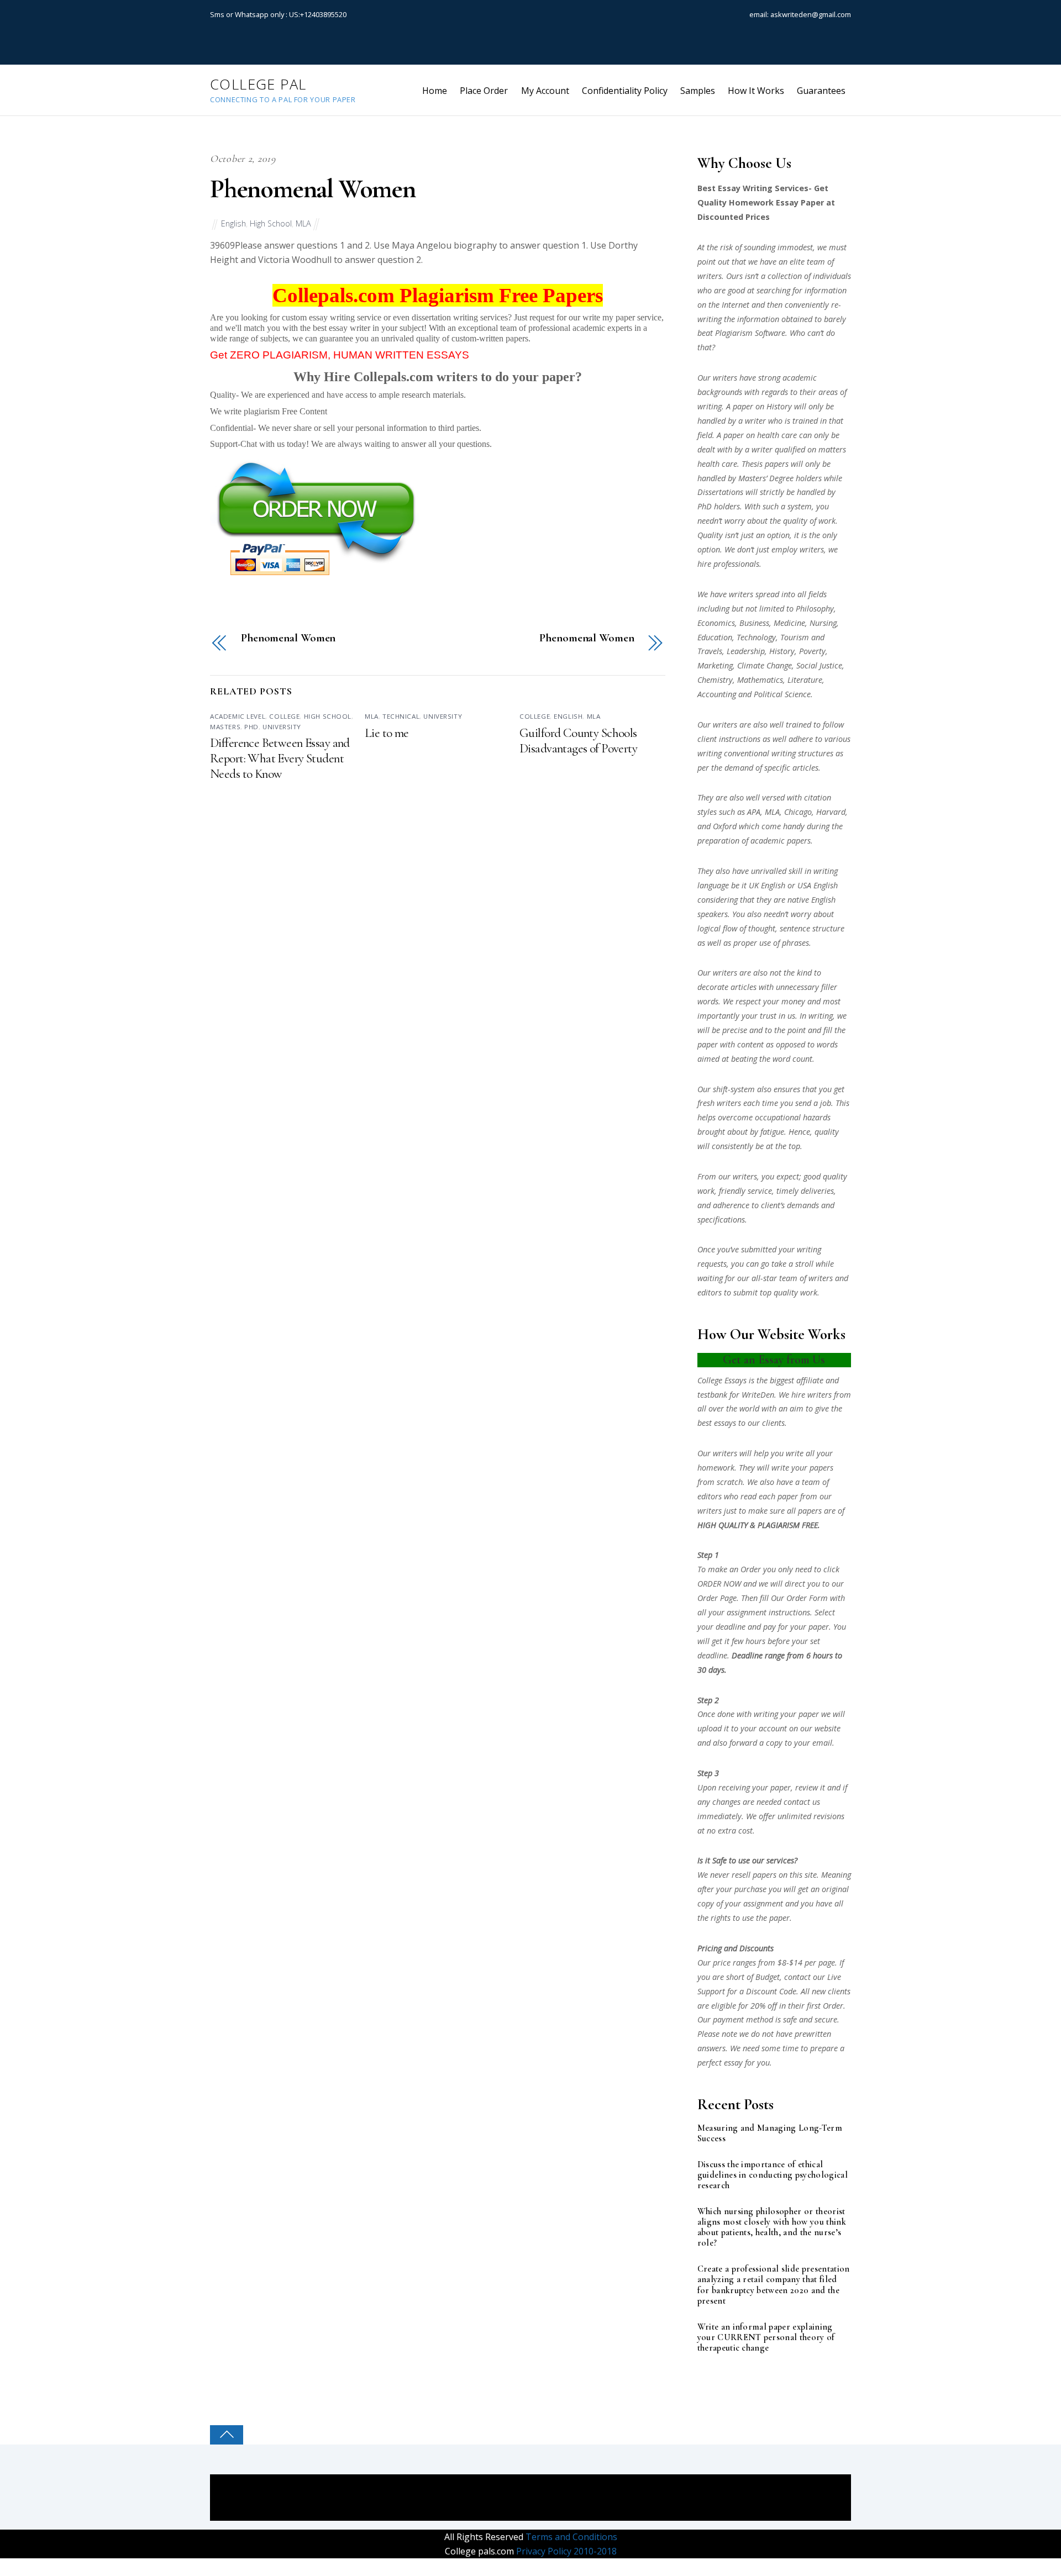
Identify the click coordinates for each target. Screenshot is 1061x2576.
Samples (698, 91)
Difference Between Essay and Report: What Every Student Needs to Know (280, 758)
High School (271, 223)
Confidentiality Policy (625, 91)
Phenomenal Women (313, 189)
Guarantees (821, 91)
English (233, 223)
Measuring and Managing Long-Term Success (770, 2134)
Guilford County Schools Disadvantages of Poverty (578, 741)
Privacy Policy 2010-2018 (565, 2551)
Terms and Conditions (570, 2537)
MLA (303, 223)
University (282, 727)
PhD (251, 727)
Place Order (484, 91)
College (284, 716)
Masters (225, 727)
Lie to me (387, 733)
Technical (401, 716)
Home (435, 91)
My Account (545, 91)
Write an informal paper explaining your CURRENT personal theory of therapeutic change (766, 2338)
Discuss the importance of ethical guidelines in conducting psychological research (773, 2175)
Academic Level (238, 716)
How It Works (756, 91)
